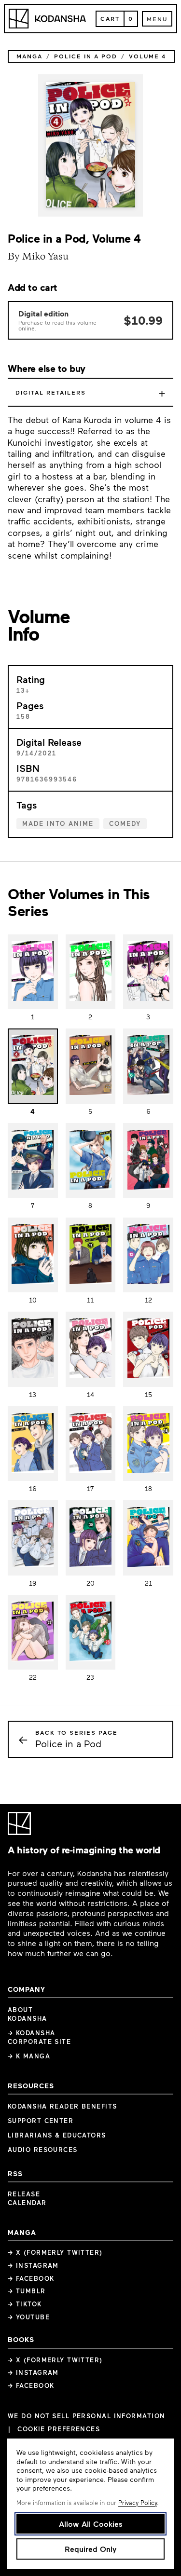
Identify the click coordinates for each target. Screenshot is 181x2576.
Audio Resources (43, 2150)
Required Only (90, 2549)
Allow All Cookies (91, 2524)
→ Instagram (33, 2265)
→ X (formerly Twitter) (55, 2252)
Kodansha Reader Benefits (63, 2106)
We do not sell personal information (86, 2416)
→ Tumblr (27, 2291)
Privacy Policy (138, 2503)
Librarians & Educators (57, 2135)
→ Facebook (31, 2278)
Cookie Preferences (59, 2429)
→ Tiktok (25, 2304)
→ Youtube (29, 2317)
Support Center (41, 2121)
